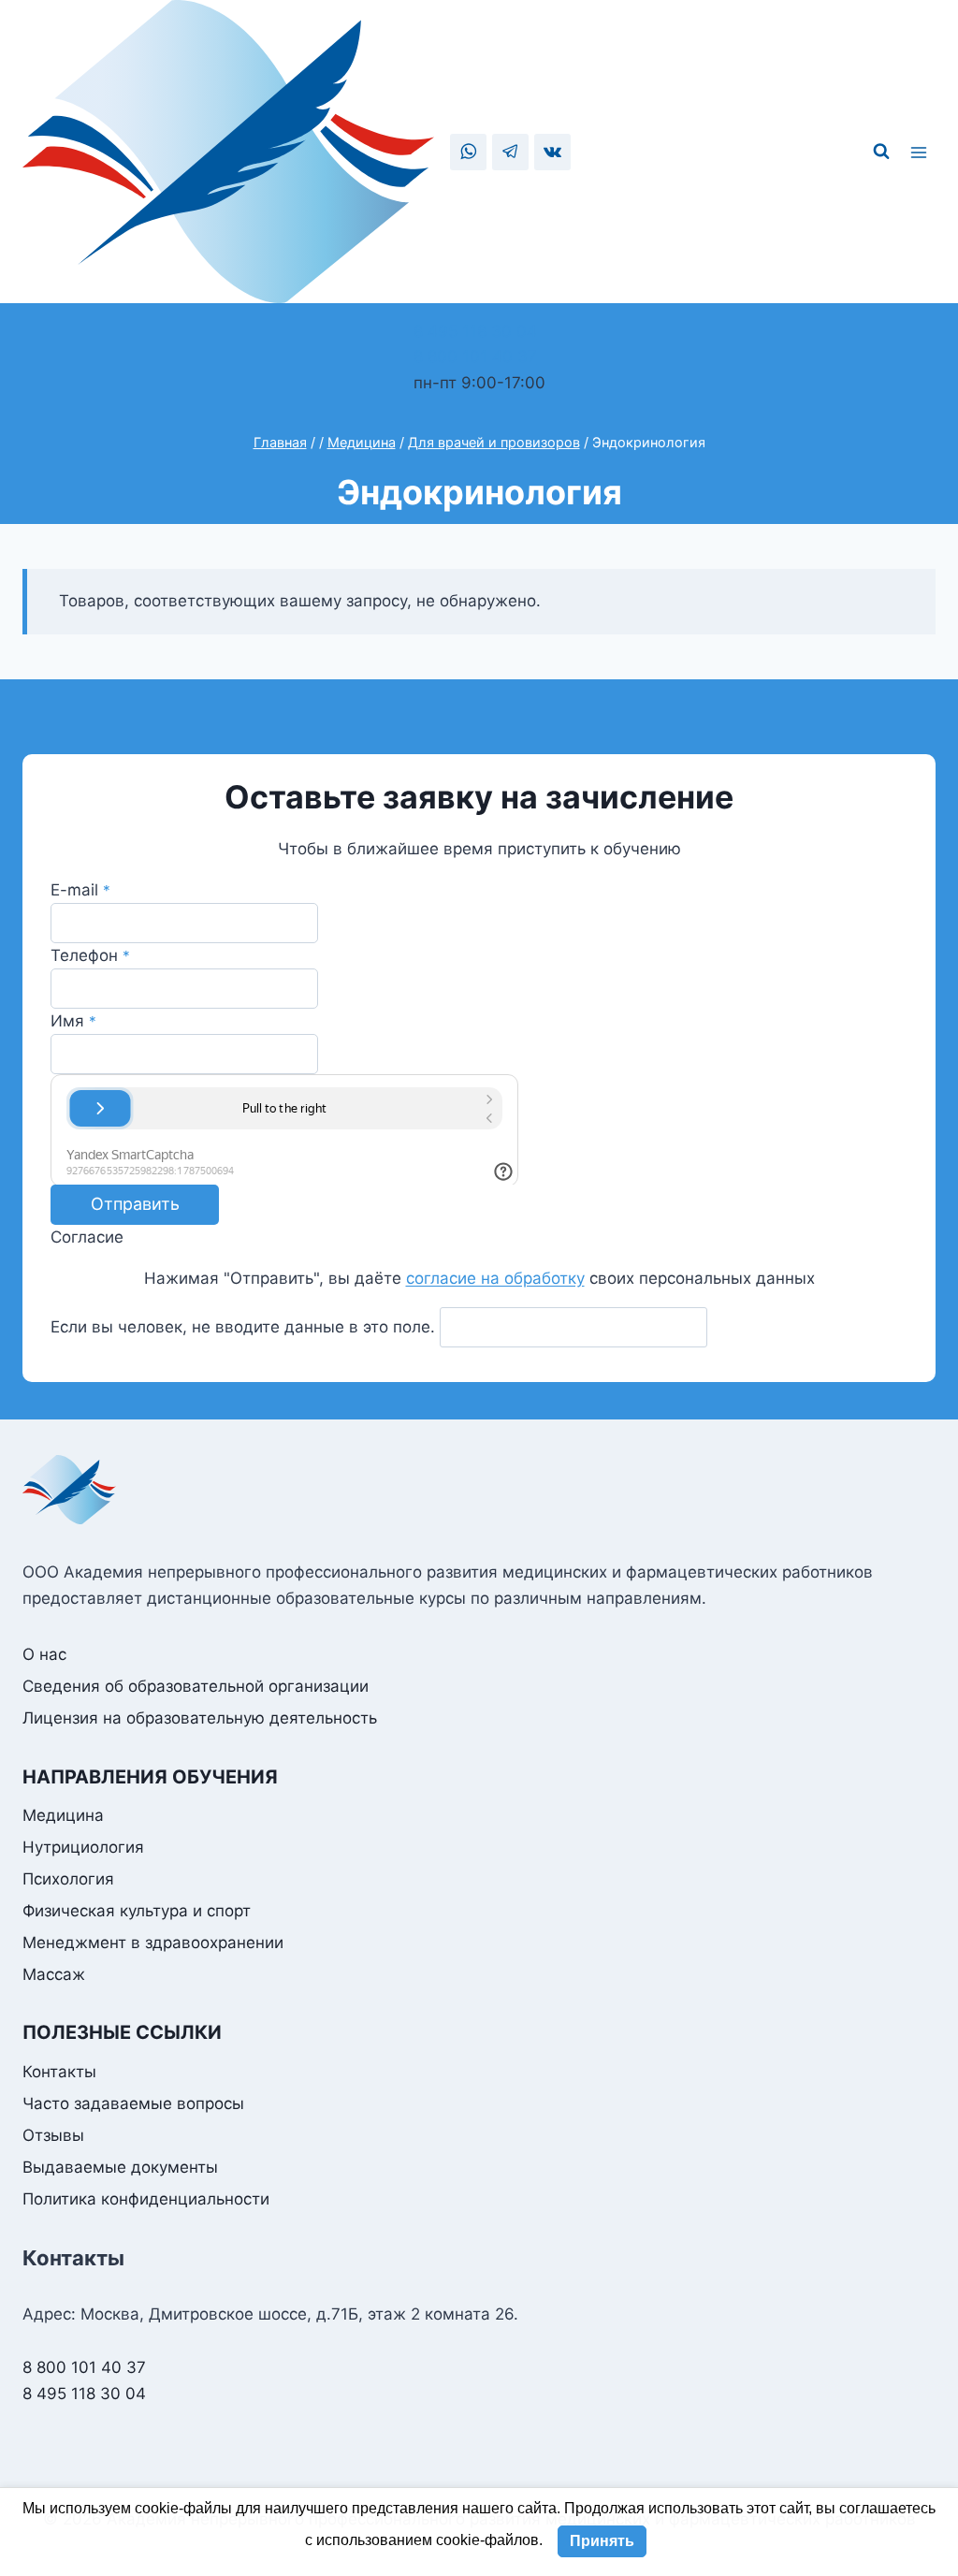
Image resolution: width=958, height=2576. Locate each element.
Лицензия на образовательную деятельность (200, 1718)
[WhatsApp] (468, 152)
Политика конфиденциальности (146, 2199)
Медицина (63, 1815)
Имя (73, 1021)
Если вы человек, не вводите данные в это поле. (245, 1327)
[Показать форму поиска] (881, 152)
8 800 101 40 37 (475, 357)
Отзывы (53, 2135)
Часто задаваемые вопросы (133, 2103)
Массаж (54, 1974)
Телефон (90, 955)
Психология (68, 1879)
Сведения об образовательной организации (196, 1686)
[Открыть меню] (922, 152)
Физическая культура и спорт (137, 1911)
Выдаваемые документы (120, 2167)
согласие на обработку (495, 1278)
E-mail (80, 890)
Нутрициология (83, 1847)
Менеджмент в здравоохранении (153, 1943)
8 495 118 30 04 (475, 331)
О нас (44, 1654)
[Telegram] (510, 152)
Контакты (59, 2072)
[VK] (552, 152)
